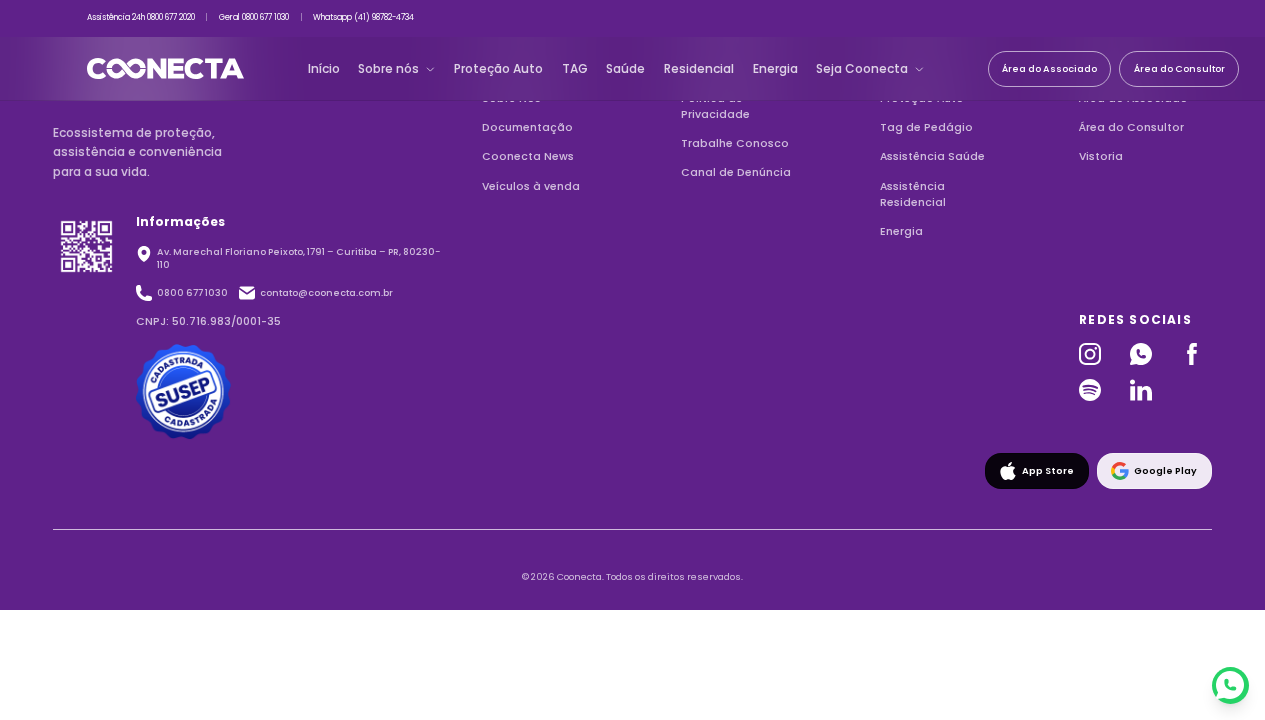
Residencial (699, 68)
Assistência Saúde (932, 156)
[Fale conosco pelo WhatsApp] (1230, 685)
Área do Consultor (1179, 68)
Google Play (1165, 470)
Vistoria (1101, 156)
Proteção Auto (498, 68)
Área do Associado (1049, 68)
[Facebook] (1196, 354)
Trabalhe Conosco (735, 143)
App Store (1048, 470)
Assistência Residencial (913, 194)
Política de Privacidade (715, 106)
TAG (575, 68)
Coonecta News (528, 156)
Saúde (625, 68)
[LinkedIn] (1145, 390)
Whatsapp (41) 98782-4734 (363, 18)
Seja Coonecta (862, 68)
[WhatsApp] (1145, 354)
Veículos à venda (531, 186)
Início (324, 68)
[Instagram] (1094, 354)
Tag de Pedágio (926, 127)
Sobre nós (388, 68)
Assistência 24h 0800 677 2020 (141, 18)
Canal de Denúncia (736, 172)
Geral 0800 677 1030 (254, 18)
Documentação (527, 127)
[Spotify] (1094, 390)
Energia (775, 68)
